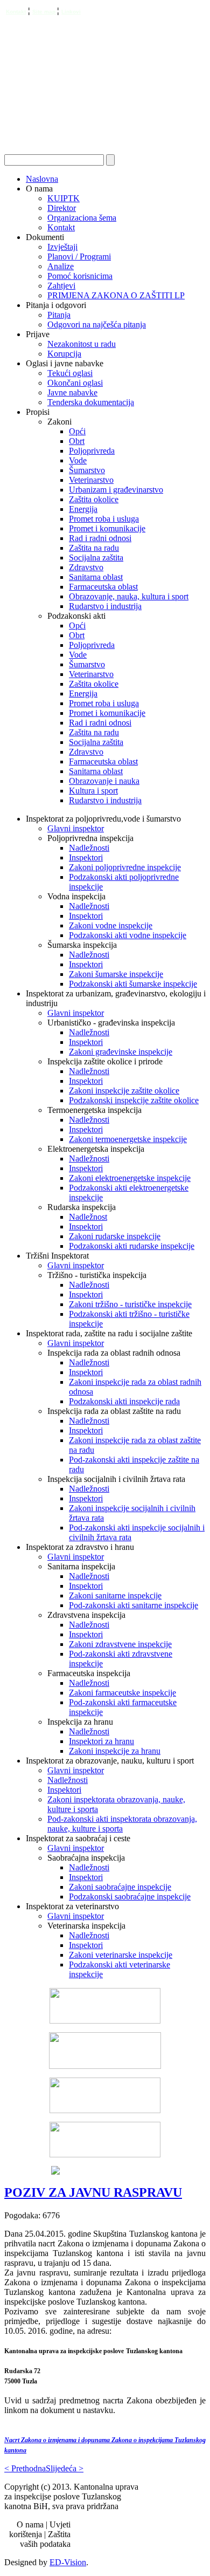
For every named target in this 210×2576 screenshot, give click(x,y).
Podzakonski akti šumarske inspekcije (133, 984)
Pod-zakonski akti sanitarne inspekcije (134, 1605)
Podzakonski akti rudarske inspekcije (132, 1246)
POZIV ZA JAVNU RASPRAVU (93, 2192)
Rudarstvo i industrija (105, 606)
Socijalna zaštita (96, 558)
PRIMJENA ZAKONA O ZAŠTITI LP (116, 295)
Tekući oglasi (70, 373)
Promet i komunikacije (107, 528)
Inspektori (86, 857)
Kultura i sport (93, 791)
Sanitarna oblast (96, 577)
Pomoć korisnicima (80, 276)
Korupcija (64, 354)
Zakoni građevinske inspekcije (121, 1052)
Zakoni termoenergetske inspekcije (128, 1139)
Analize (61, 266)
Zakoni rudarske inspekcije (115, 1236)
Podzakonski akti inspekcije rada (124, 1401)
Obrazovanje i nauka (104, 781)
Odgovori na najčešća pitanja (97, 324)
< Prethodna (25, 2468)
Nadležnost (88, 1217)
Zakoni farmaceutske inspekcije (122, 1693)
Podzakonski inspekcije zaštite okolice (134, 1100)
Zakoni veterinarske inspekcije (121, 1955)
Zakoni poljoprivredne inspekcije (125, 867)
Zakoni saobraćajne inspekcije (120, 1887)
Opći (77, 431)
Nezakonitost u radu (82, 344)
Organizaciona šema (82, 218)
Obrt (77, 441)
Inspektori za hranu (101, 1741)
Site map (45, 12)
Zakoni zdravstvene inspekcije (120, 1644)
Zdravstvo (86, 567)
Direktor (62, 208)
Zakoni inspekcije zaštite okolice (124, 1091)
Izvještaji (62, 247)
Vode (78, 460)
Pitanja (59, 315)
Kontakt (16, 12)
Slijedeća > (65, 2468)
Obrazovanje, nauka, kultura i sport (129, 596)
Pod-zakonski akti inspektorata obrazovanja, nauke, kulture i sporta (122, 1824)
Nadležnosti (89, 848)
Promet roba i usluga (104, 519)
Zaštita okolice (94, 499)
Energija (83, 509)
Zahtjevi (61, 286)
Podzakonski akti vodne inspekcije (128, 935)
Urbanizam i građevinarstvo (116, 490)
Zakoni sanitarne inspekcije (115, 1596)
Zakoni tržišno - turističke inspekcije (130, 1304)
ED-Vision (68, 2562)
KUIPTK (64, 198)
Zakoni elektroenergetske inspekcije (130, 1178)
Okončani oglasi (75, 383)
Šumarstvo (87, 470)
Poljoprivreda (92, 451)
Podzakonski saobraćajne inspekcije (130, 1897)
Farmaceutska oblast (103, 587)
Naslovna (42, 179)
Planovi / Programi (79, 257)
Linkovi (71, 12)
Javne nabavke (72, 392)
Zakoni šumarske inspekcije (116, 974)
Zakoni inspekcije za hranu (115, 1751)
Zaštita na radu (94, 548)
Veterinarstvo (91, 480)
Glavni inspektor (76, 828)
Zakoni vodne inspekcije (111, 925)
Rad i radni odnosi (100, 538)
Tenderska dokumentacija (91, 402)
